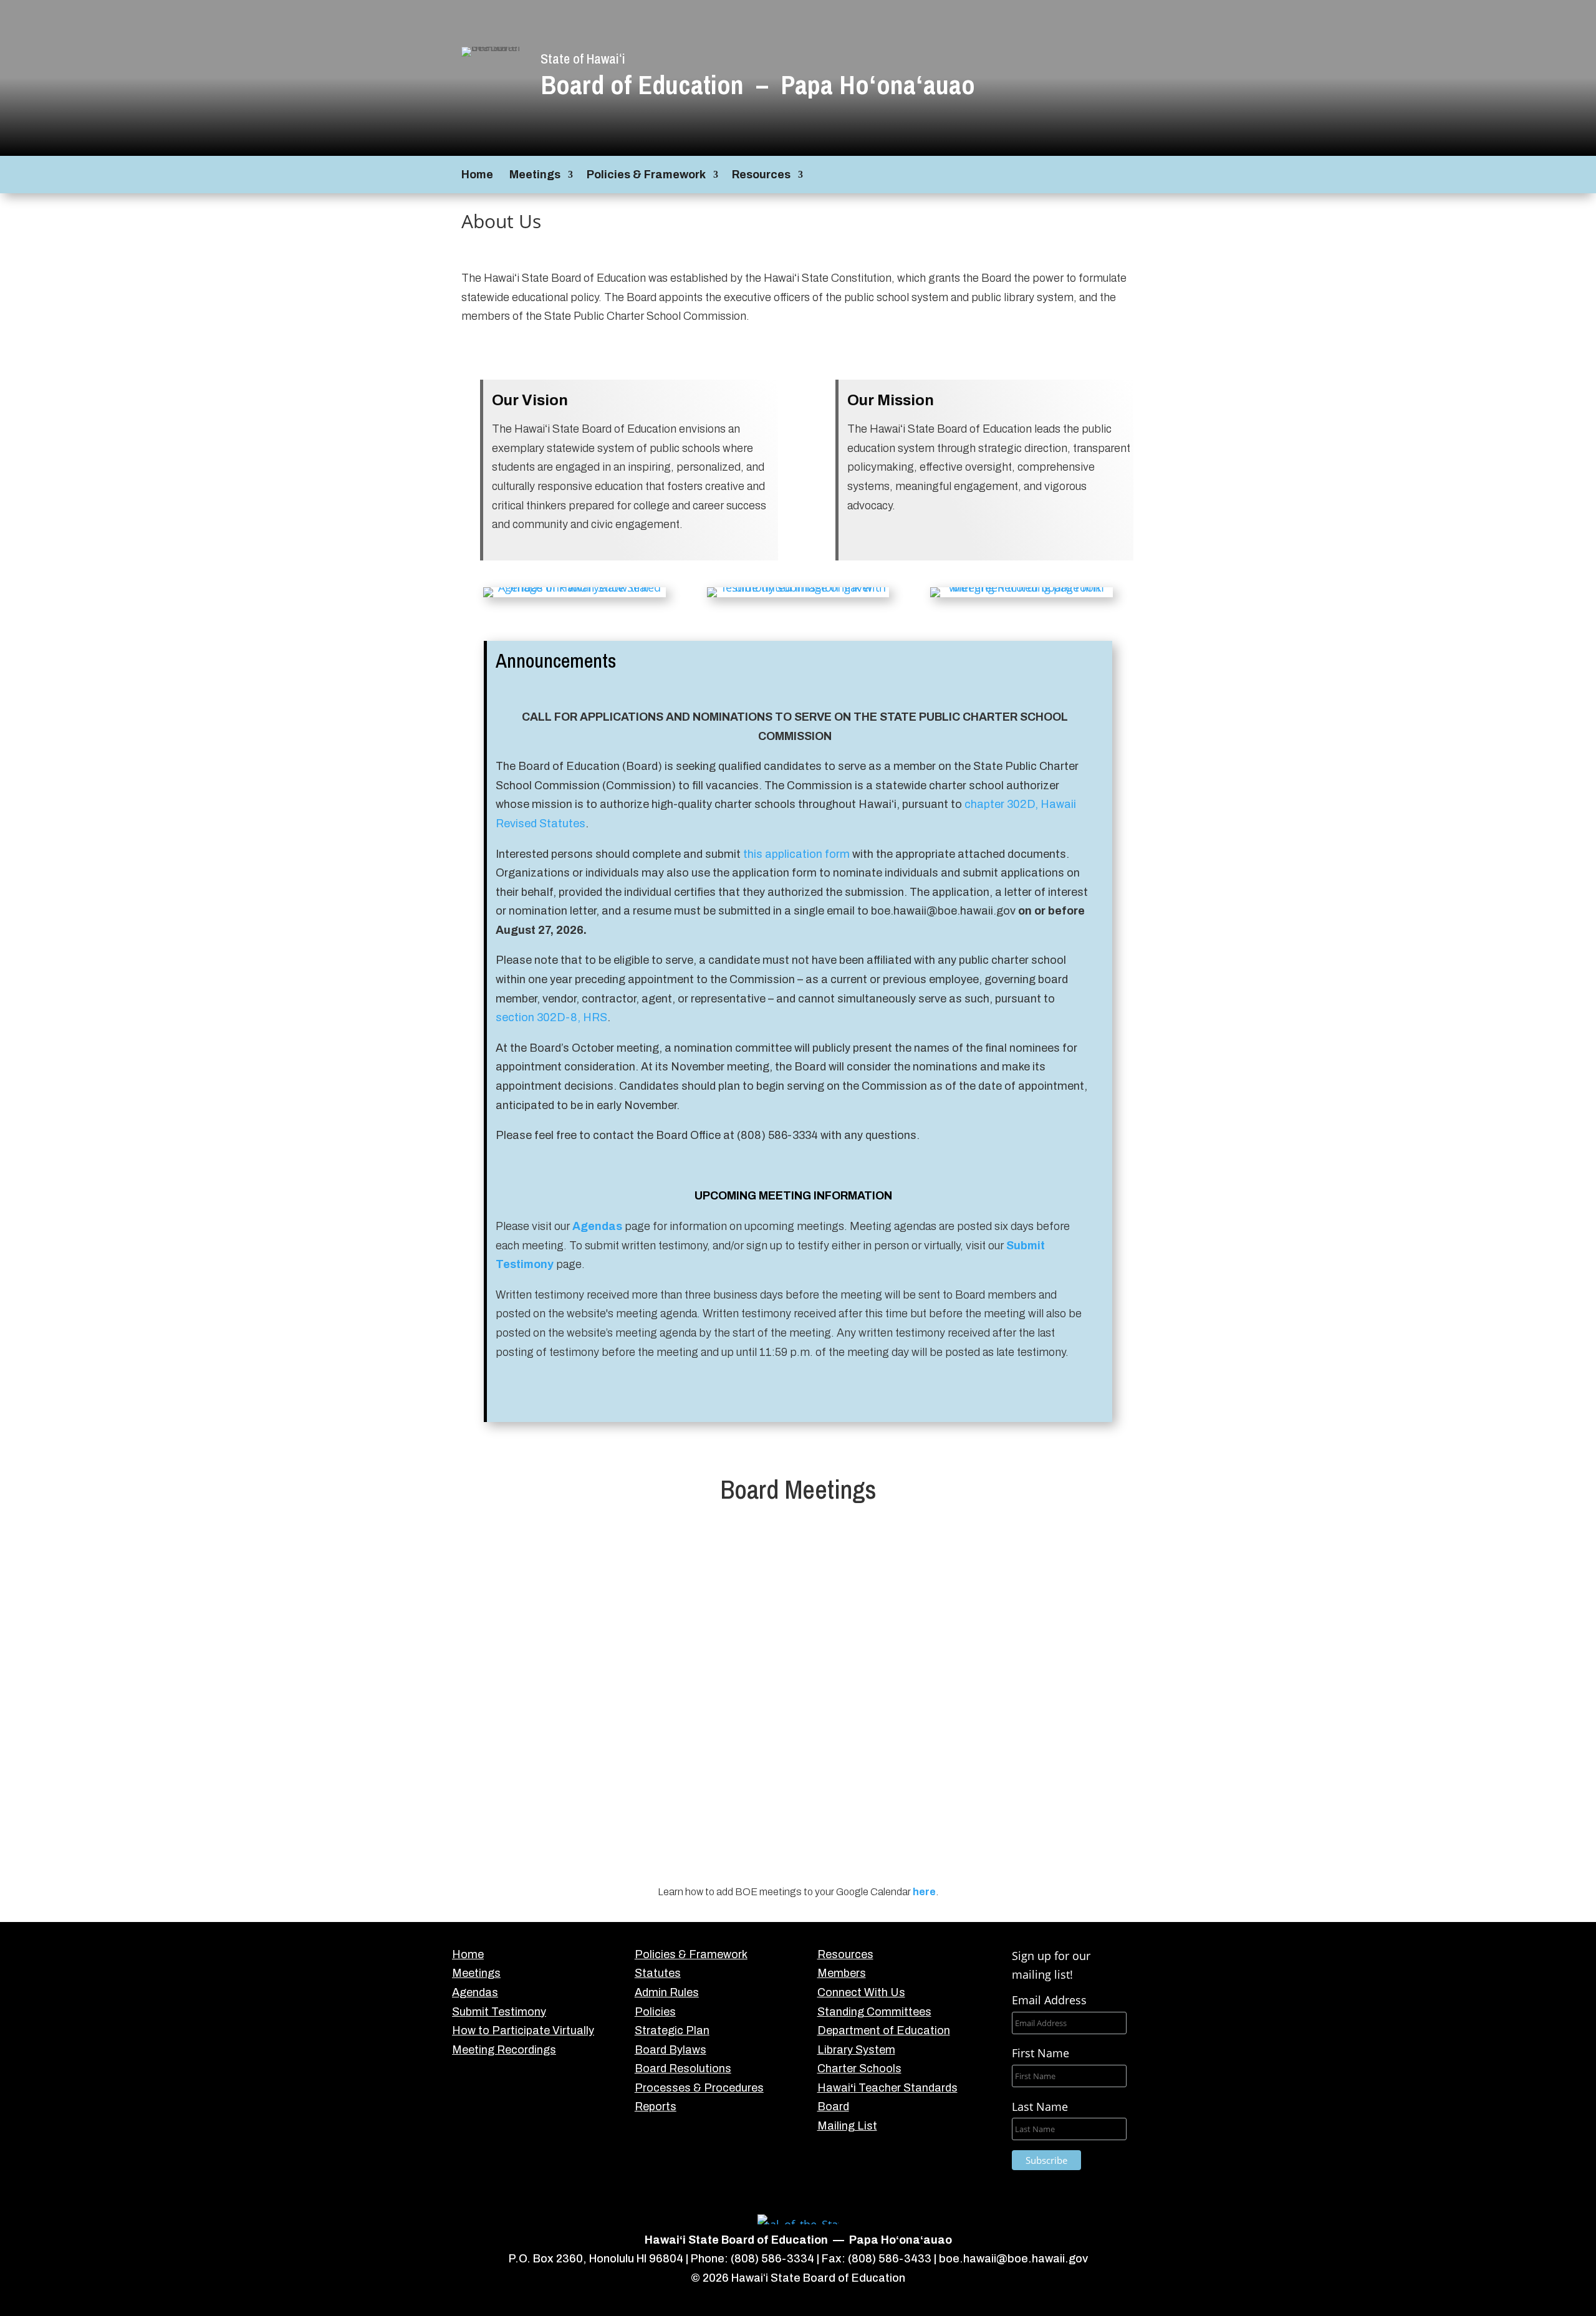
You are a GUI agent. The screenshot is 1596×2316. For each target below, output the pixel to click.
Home (468, 1954)
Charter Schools (859, 2069)
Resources (761, 175)
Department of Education (884, 2030)
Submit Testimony (499, 2012)
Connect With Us (861, 1992)
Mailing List (847, 2126)
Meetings (535, 175)
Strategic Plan (672, 2030)
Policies (655, 2012)
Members (842, 1973)
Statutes (658, 1973)
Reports (656, 2107)
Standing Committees (874, 2012)
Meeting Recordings (504, 2050)
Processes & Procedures (699, 2088)
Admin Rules (667, 1992)
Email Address (1049, 2000)
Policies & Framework (646, 175)
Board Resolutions (683, 2069)
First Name (1041, 2053)
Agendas (597, 1226)
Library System (856, 2050)
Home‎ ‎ (478, 175)
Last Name (1040, 2107)
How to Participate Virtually (523, 2030)
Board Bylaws (671, 2050)
